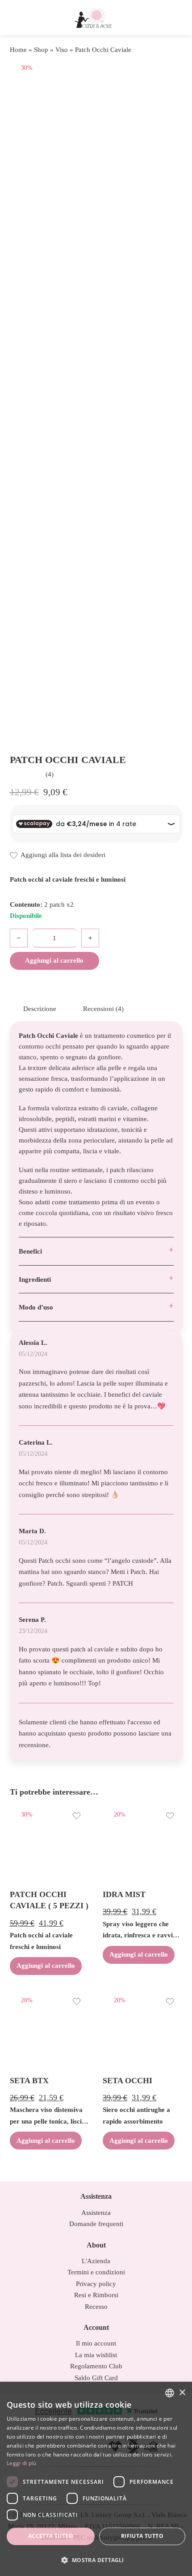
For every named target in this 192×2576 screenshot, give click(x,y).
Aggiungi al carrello (54, 960)
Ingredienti (35, 1279)
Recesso (96, 2307)
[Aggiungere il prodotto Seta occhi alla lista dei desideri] (170, 2003)
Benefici (30, 1251)
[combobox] (170, 2393)
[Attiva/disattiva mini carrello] (173, 18)
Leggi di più (22, 2463)
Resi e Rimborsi (96, 2295)
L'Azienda (96, 2261)
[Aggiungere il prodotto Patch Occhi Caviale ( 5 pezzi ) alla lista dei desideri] (77, 1817)
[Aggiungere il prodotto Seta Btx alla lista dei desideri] (77, 2003)
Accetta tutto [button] (51, 2536)
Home (18, 50)
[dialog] (96, 2479)
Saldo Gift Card (96, 2378)
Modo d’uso (36, 1307)
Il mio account (96, 2343)
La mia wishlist (96, 2355)
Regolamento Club (96, 2366)
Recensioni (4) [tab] (103, 1009)
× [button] (182, 2393)
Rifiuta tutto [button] (142, 2536)
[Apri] (19, 18)
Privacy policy (96, 2284)
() (50, 774)
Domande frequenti (96, 2224)
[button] (96, 2560)
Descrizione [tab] (40, 1009)
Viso (62, 50)
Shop (41, 50)
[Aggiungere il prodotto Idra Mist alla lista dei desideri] (170, 1817)
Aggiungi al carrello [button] (46, 1966)
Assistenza (96, 2213)
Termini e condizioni (96, 2272)
